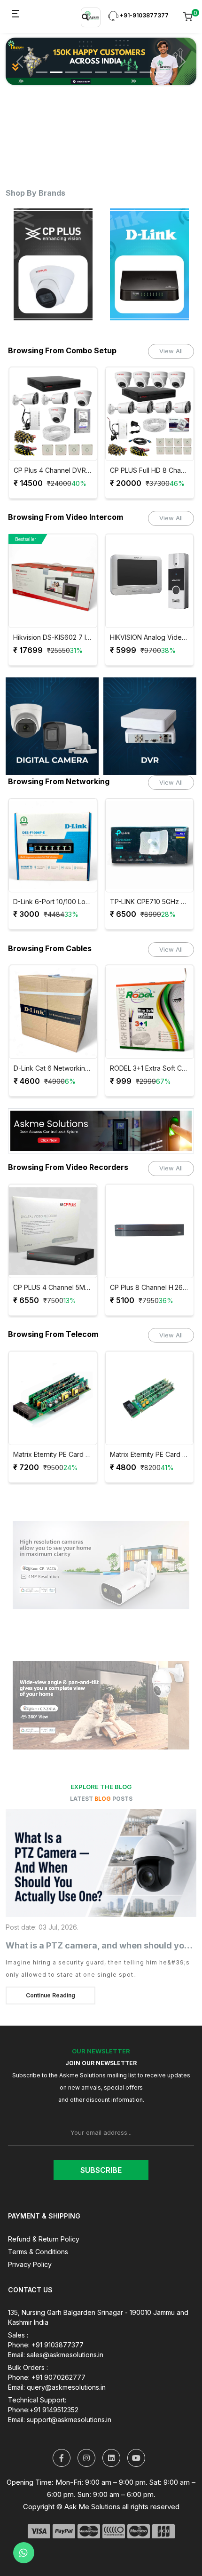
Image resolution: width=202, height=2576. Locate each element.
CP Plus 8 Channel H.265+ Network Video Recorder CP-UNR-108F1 (54, 1288)
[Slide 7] (131, 65)
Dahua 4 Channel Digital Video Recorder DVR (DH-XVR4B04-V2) (151, 1288)
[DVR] (150, 726)
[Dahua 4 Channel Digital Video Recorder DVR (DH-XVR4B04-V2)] (151, 1231)
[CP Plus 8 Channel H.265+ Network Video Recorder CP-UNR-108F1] (54, 1231)
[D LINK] (53, 264)
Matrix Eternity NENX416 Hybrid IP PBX (157, 1455)
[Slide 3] (71, 65)
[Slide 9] (161, 65)
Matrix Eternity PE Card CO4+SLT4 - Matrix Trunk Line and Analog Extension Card (60, 1455)
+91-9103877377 (144, 15)
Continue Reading (50, 1995)
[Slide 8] (146, 65)
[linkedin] (111, 2458)
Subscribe (101, 2170)
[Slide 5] (101, 65)
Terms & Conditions (38, 2252)
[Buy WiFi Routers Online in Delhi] (101, 1134)
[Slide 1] (42, 65)
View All (171, 351)
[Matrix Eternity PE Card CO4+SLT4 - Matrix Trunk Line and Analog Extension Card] (60, 1398)
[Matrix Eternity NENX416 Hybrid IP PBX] (157, 1398)
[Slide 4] (86, 65)
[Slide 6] (116, 65)
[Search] (85, 17)
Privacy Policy (30, 2264)
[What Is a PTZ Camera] (101, 1863)
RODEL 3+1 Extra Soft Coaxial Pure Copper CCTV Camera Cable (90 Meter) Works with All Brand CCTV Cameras (54, 1068)
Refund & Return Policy (44, 2239)
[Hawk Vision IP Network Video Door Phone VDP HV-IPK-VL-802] (150, 581)
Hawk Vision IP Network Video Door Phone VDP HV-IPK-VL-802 (150, 637)
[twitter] (62, 2458)
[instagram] (86, 2458)
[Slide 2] (56, 65)
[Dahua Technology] (150, 264)
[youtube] (136, 2458)
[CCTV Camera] (52, 726)
